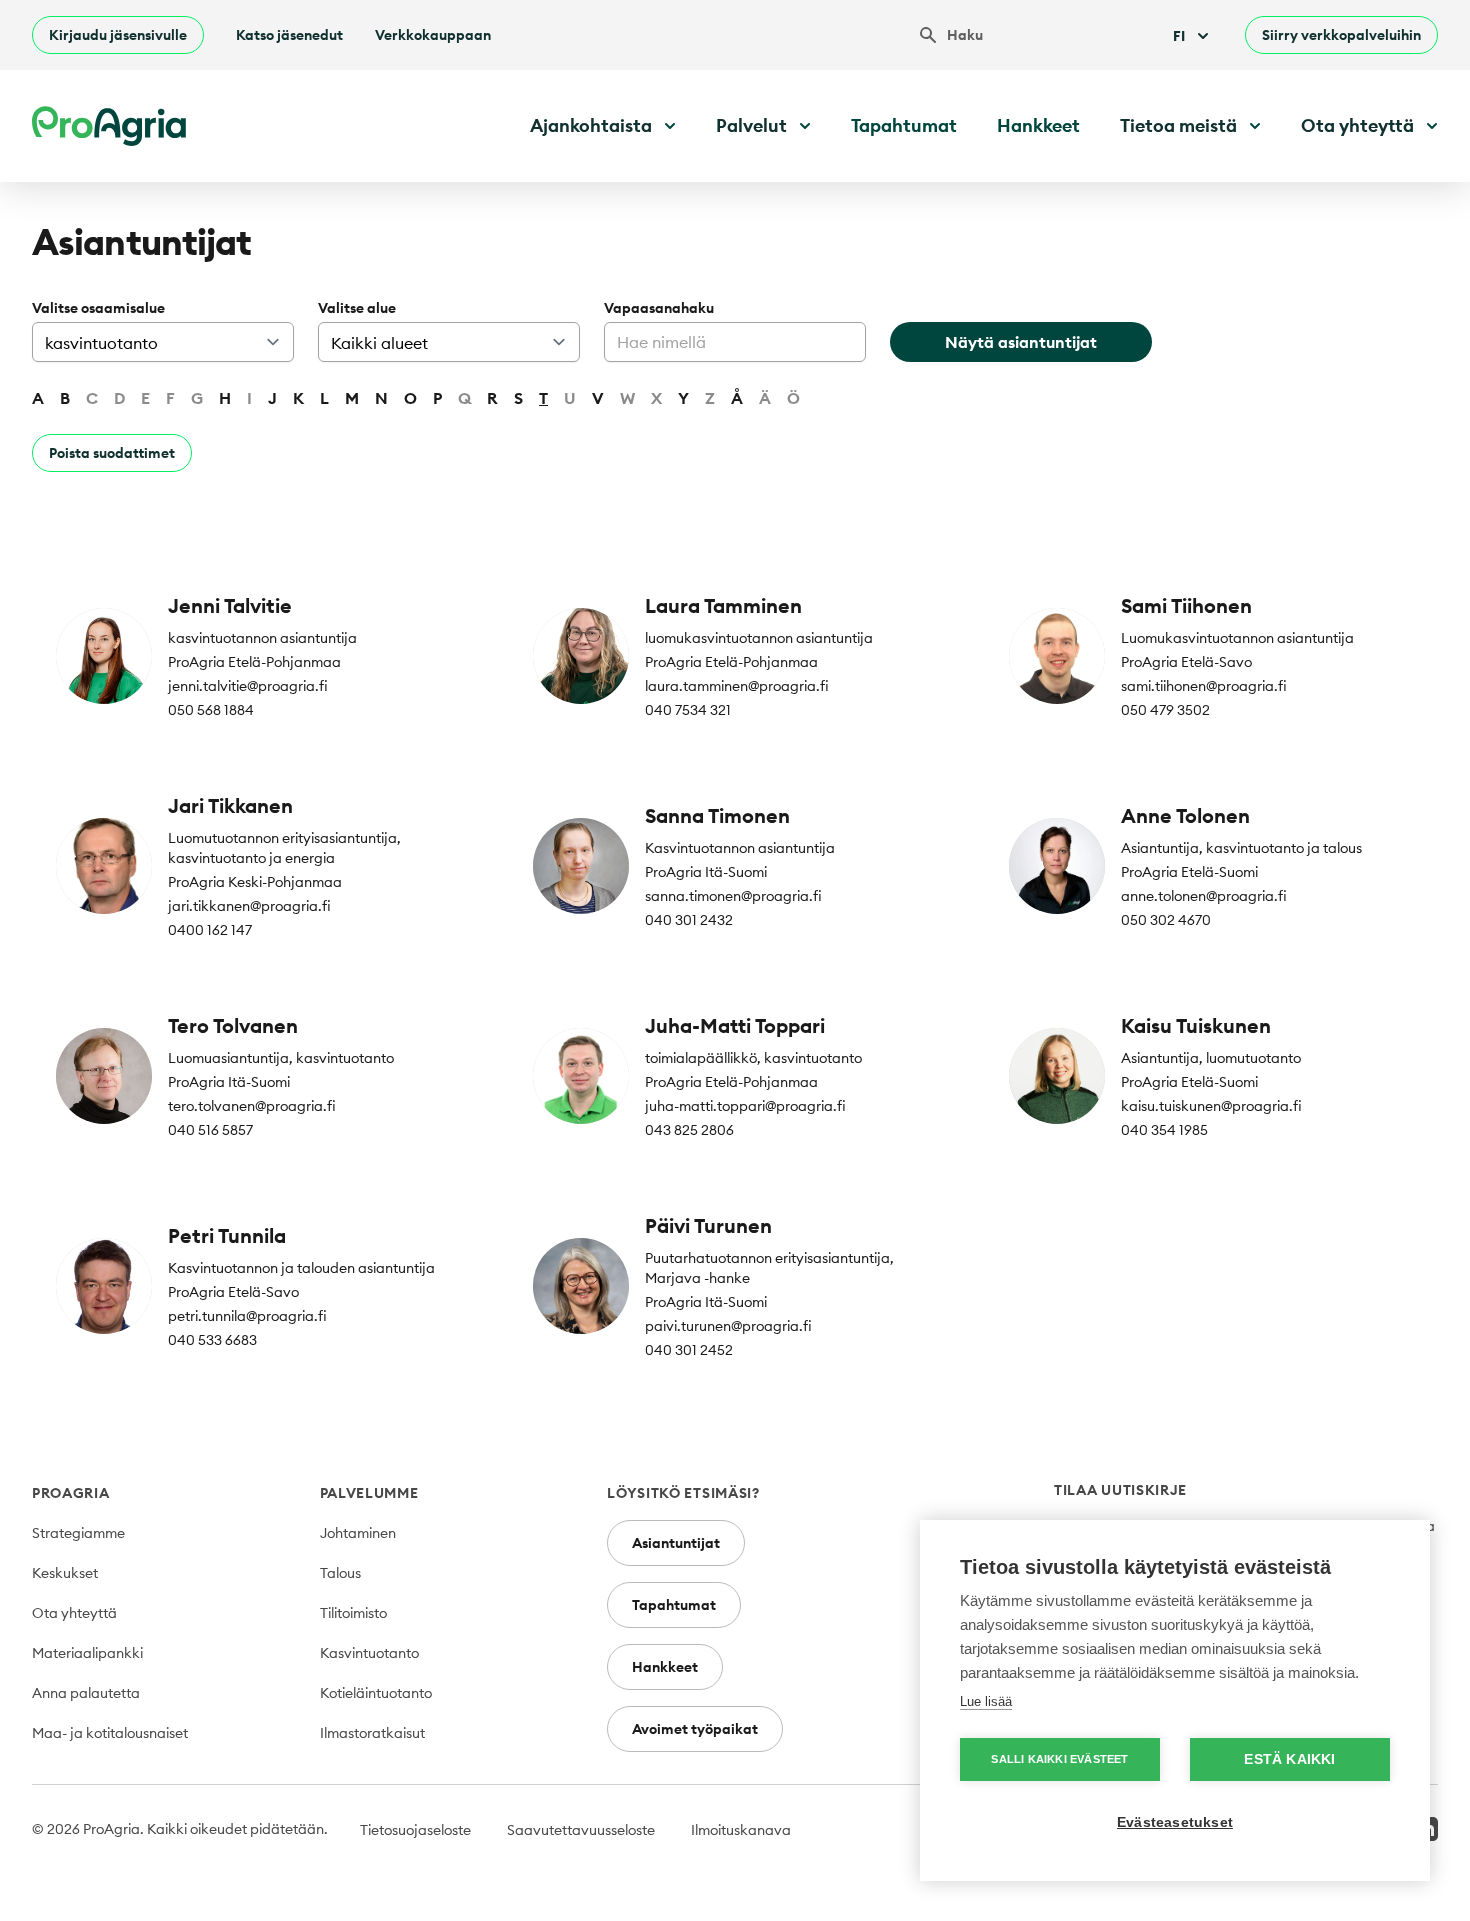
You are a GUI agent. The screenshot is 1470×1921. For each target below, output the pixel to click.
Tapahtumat (904, 125)
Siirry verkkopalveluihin (1341, 35)
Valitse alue (357, 308)
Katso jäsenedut (289, 35)
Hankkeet (1038, 125)
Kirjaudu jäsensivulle (118, 35)
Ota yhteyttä (74, 1613)
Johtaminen (358, 1533)
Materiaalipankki (87, 1653)
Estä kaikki (1289, 1759)
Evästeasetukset (1175, 1822)
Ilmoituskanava (741, 1830)
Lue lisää (986, 1701)
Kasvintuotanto (369, 1653)
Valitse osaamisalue (98, 308)
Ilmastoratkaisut (372, 1733)
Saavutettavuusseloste (581, 1830)
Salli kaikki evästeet (1059, 1759)
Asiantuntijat (676, 1543)
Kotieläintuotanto (376, 1693)
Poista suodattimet (112, 453)
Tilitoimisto (353, 1613)
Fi (1179, 36)
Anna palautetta (86, 1693)
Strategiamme (78, 1533)
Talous (340, 1573)
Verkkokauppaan (433, 35)
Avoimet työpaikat (695, 1729)
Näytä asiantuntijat (1021, 342)
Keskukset (65, 1573)
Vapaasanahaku (659, 308)
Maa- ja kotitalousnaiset (110, 1733)
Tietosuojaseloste (415, 1830)
